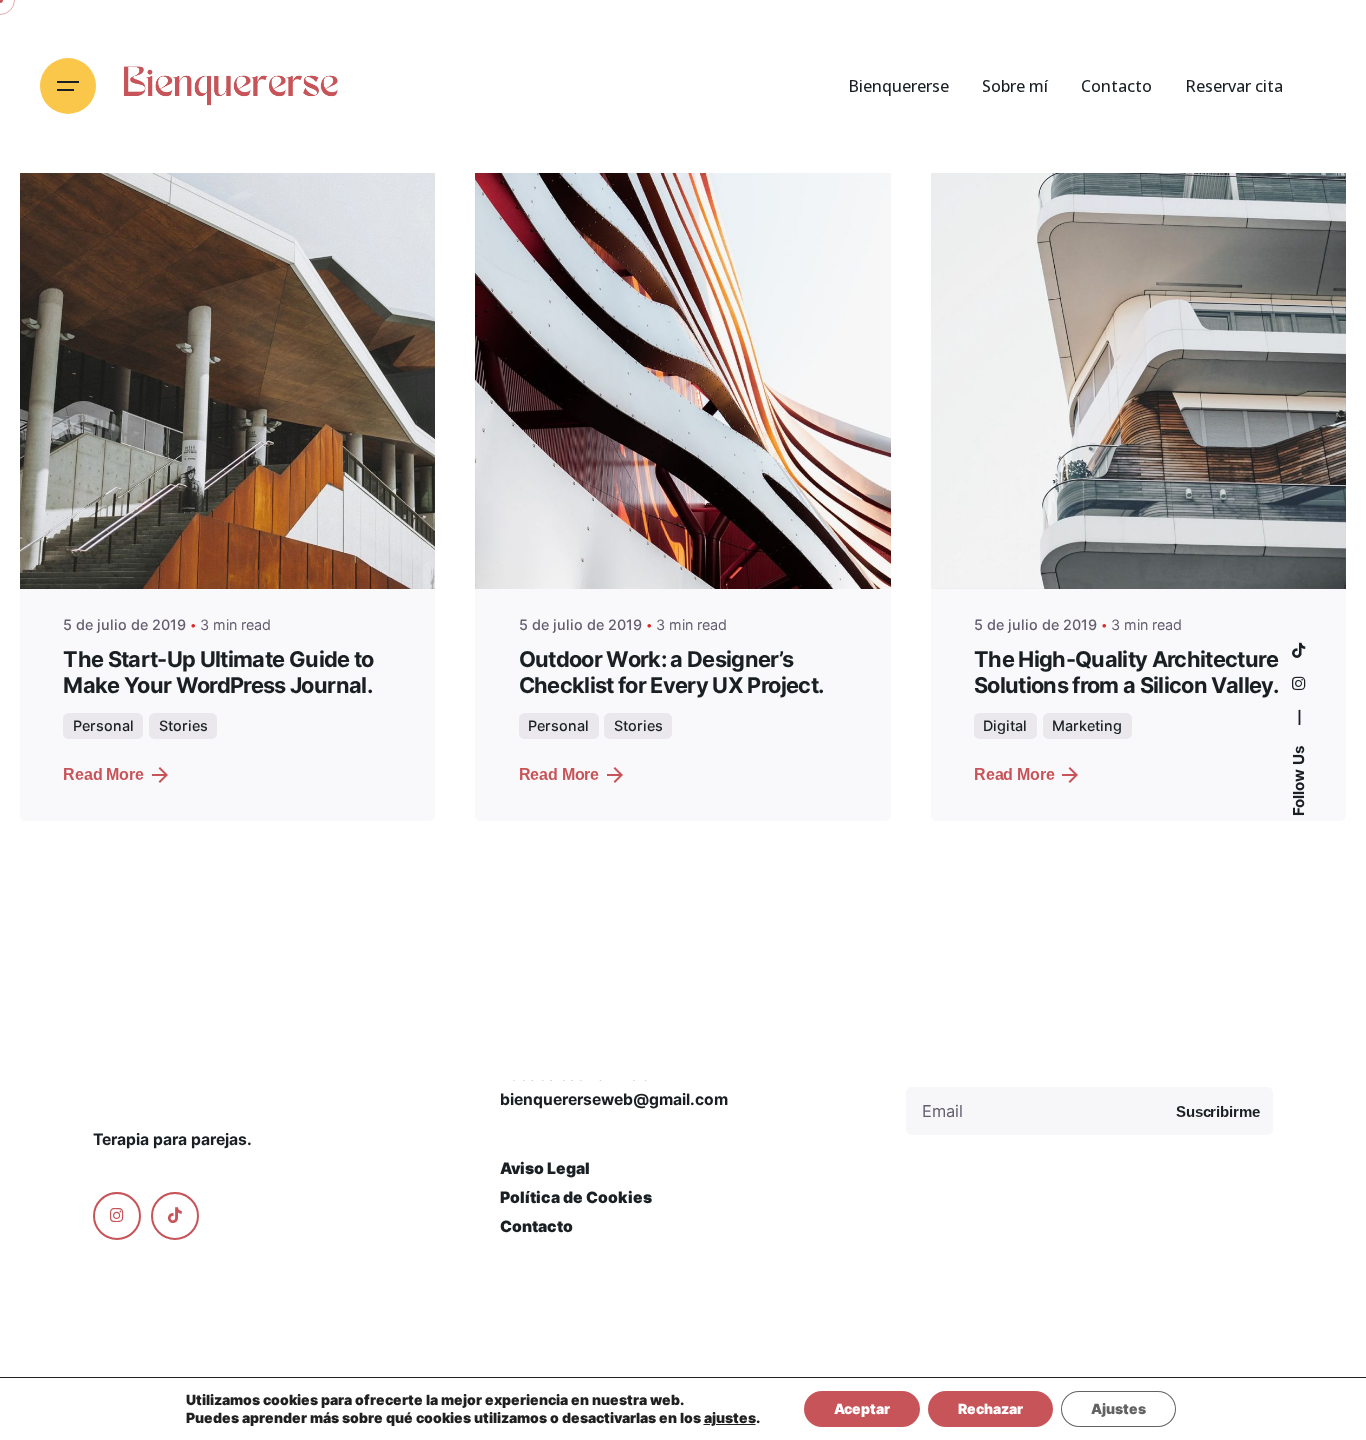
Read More (103, 774)
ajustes (730, 1417)
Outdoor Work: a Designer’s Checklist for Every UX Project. (671, 672)
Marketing (1087, 725)
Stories (183, 725)
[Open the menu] (68, 86)
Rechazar (990, 1408)
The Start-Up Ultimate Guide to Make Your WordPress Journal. (218, 672)
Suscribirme (1217, 1112)
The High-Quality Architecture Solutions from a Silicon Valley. (1126, 672)
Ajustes (1118, 1408)
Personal (103, 725)
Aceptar (862, 1408)
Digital (1005, 725)
